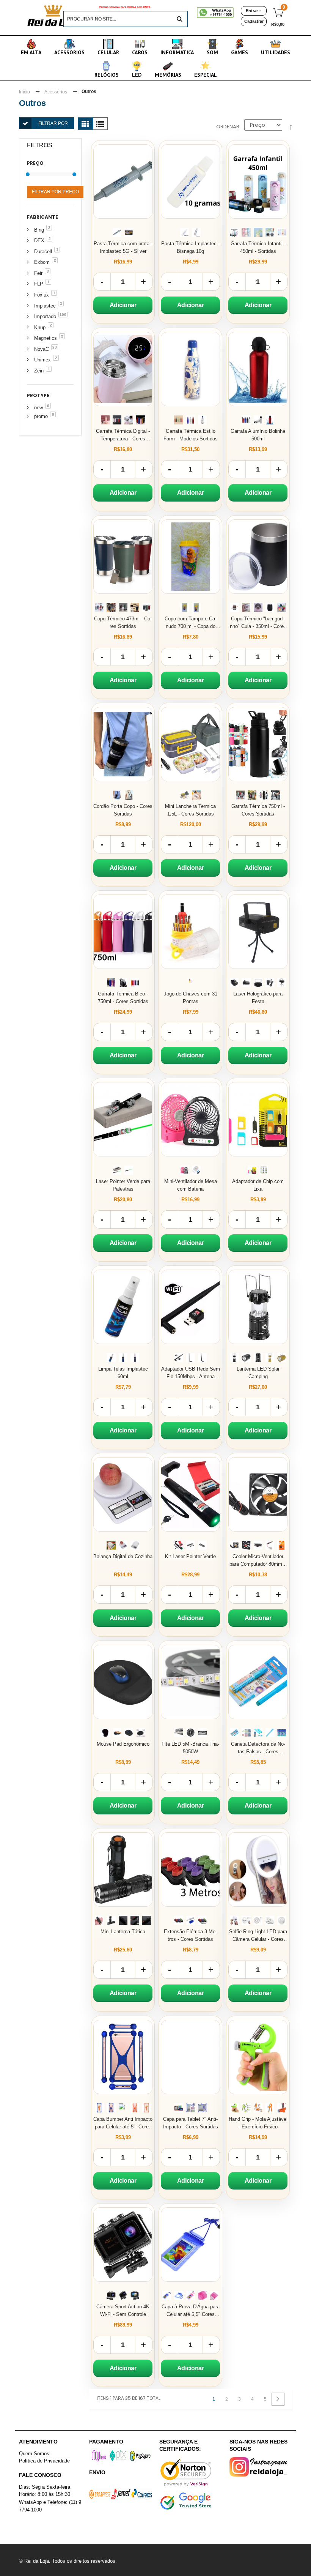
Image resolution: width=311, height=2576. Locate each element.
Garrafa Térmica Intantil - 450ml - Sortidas (258, 247)
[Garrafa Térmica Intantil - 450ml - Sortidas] (258, 181)
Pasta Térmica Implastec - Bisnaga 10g (190, 247)
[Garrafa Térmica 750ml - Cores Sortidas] (258, 744)
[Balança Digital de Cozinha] (123, 1494)
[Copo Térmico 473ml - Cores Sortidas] (123, 557)
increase (144, 282)
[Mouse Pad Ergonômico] (123, 1682)
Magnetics (46, 338)
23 (55, 347)
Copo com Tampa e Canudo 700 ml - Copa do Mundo (191, 623)
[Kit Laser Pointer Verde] (190, 1494)
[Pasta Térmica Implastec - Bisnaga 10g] (190, 181)
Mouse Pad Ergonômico (123, 1744)
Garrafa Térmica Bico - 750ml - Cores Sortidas (123, 998)
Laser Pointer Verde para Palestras (123, 1185)
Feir (38, 273)
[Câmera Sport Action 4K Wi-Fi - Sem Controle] (123, 2245)
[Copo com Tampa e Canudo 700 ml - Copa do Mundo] (190, 557)
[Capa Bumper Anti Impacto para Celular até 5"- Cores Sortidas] (123, 2057)
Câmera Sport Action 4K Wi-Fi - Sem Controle (123, 2310)
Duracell (43, 252)
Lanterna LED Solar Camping (258, 1373)
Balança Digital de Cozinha (123, 1556)
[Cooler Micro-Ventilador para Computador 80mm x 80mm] (258, 1494)
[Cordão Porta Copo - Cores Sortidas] (123, 744)
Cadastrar (254, 21)
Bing (39, 230)
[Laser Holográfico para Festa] (258, 932)
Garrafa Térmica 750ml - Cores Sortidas (258, 810)
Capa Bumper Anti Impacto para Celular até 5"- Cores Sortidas (123, 2123)
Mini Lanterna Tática (123, 1932)
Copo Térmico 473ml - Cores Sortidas (123, 622)
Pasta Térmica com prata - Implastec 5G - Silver (123, 247)
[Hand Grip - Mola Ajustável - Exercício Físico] (258, 2057)
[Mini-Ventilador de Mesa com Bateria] (190, 1119)
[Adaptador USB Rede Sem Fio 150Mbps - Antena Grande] (190, 1307)
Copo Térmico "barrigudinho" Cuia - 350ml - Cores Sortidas (258, 623)
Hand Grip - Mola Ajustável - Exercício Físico (258, 2123)
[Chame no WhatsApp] (216, 13)
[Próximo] (278, 2399)
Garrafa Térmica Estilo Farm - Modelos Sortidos (191, 435)
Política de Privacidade (44, 2460)
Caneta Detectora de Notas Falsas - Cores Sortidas (258, 1748)
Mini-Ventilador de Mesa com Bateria (191, 1185)
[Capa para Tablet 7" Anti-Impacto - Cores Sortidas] (190, 2057)
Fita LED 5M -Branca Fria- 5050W (190, 1748)
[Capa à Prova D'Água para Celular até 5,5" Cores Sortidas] (190, 2245)
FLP (39, 284)
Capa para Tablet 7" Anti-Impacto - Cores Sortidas (191, 2123)
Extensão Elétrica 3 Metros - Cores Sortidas (190, 1935)
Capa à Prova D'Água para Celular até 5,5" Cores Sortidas (191, 2311)
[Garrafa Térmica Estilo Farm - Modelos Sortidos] (190, 369)
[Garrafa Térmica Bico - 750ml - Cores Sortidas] (123, 932)
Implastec (45, 306)
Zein (39, 371)
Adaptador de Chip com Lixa (258, 1185)
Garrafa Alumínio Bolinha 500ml (258, 435)
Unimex (42, 360)
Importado (45, 316)
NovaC (42, 349)
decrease (102, 282)
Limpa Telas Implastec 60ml (123, 1373)
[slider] (28, 174)
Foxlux (42, 295)
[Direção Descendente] (291, 128)
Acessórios (56, 92)
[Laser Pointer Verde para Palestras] (123, 1119)
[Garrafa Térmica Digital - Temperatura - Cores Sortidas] (123, 369)
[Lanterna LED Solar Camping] (258, 1307)
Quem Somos (34, 2454)
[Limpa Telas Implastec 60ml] (123, 1307)
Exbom (42, 262)
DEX (39, 241)
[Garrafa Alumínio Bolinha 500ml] (258, 369)
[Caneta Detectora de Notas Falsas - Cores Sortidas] (258, 1682)
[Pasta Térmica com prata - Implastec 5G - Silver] (123, 181)
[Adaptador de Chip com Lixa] (258, 1119)
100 (63, 315)
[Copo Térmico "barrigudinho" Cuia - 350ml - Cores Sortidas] (258, 557)
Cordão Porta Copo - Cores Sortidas (123, 810)
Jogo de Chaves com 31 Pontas (191, 998)
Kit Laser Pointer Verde (190, 1556)
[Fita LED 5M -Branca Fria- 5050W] (190, 1682)
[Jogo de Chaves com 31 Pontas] (190, 932)
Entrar (252, 11)
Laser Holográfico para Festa (258, 998)
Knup (40, 327)
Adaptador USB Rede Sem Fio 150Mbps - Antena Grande (191, 1373)
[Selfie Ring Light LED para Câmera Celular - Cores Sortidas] (258, 1869)
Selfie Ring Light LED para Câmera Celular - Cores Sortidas (258, 1936)
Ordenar (228, 127)
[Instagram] (261, 2467)
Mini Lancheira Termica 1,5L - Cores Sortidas (190, 810)
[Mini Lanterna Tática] (123, 1869)
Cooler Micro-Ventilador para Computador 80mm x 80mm (258, 1561)
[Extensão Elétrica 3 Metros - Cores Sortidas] (190, 1869)
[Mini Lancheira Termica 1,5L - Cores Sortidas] (190, 744)
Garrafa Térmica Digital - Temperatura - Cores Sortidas (123, 435)
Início (24, 92)
